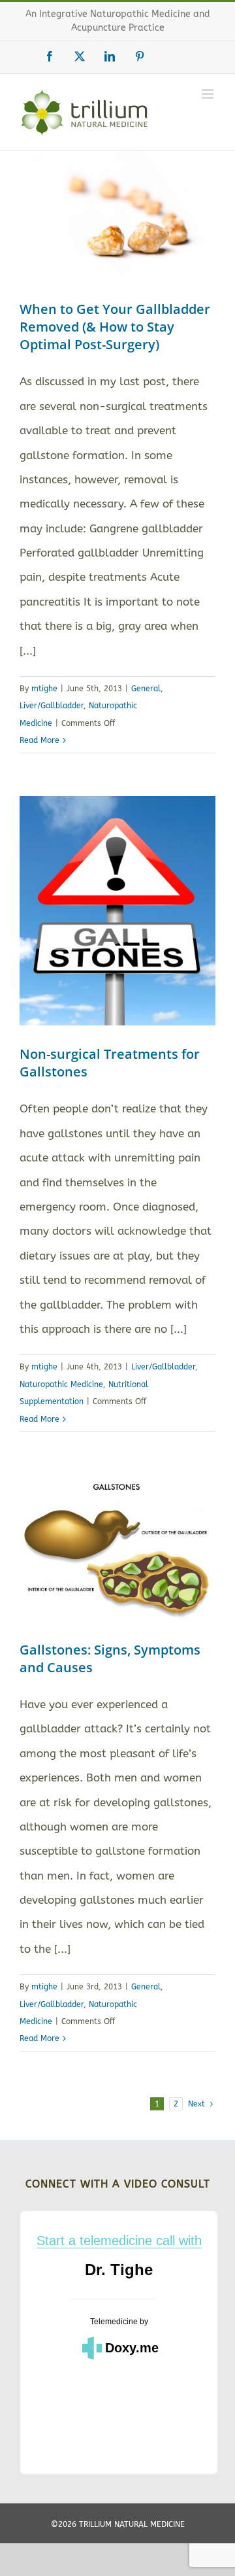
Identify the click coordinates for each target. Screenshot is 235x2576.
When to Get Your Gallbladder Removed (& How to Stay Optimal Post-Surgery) (115, 327)
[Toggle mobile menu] (209, 94)
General (146, 689)
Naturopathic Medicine (61, 1384)
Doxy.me (132, 2348)
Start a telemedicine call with (119, 2241)
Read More (39, 740)
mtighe (44, 689)
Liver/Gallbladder (52, 706)
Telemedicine (114, 2322)
